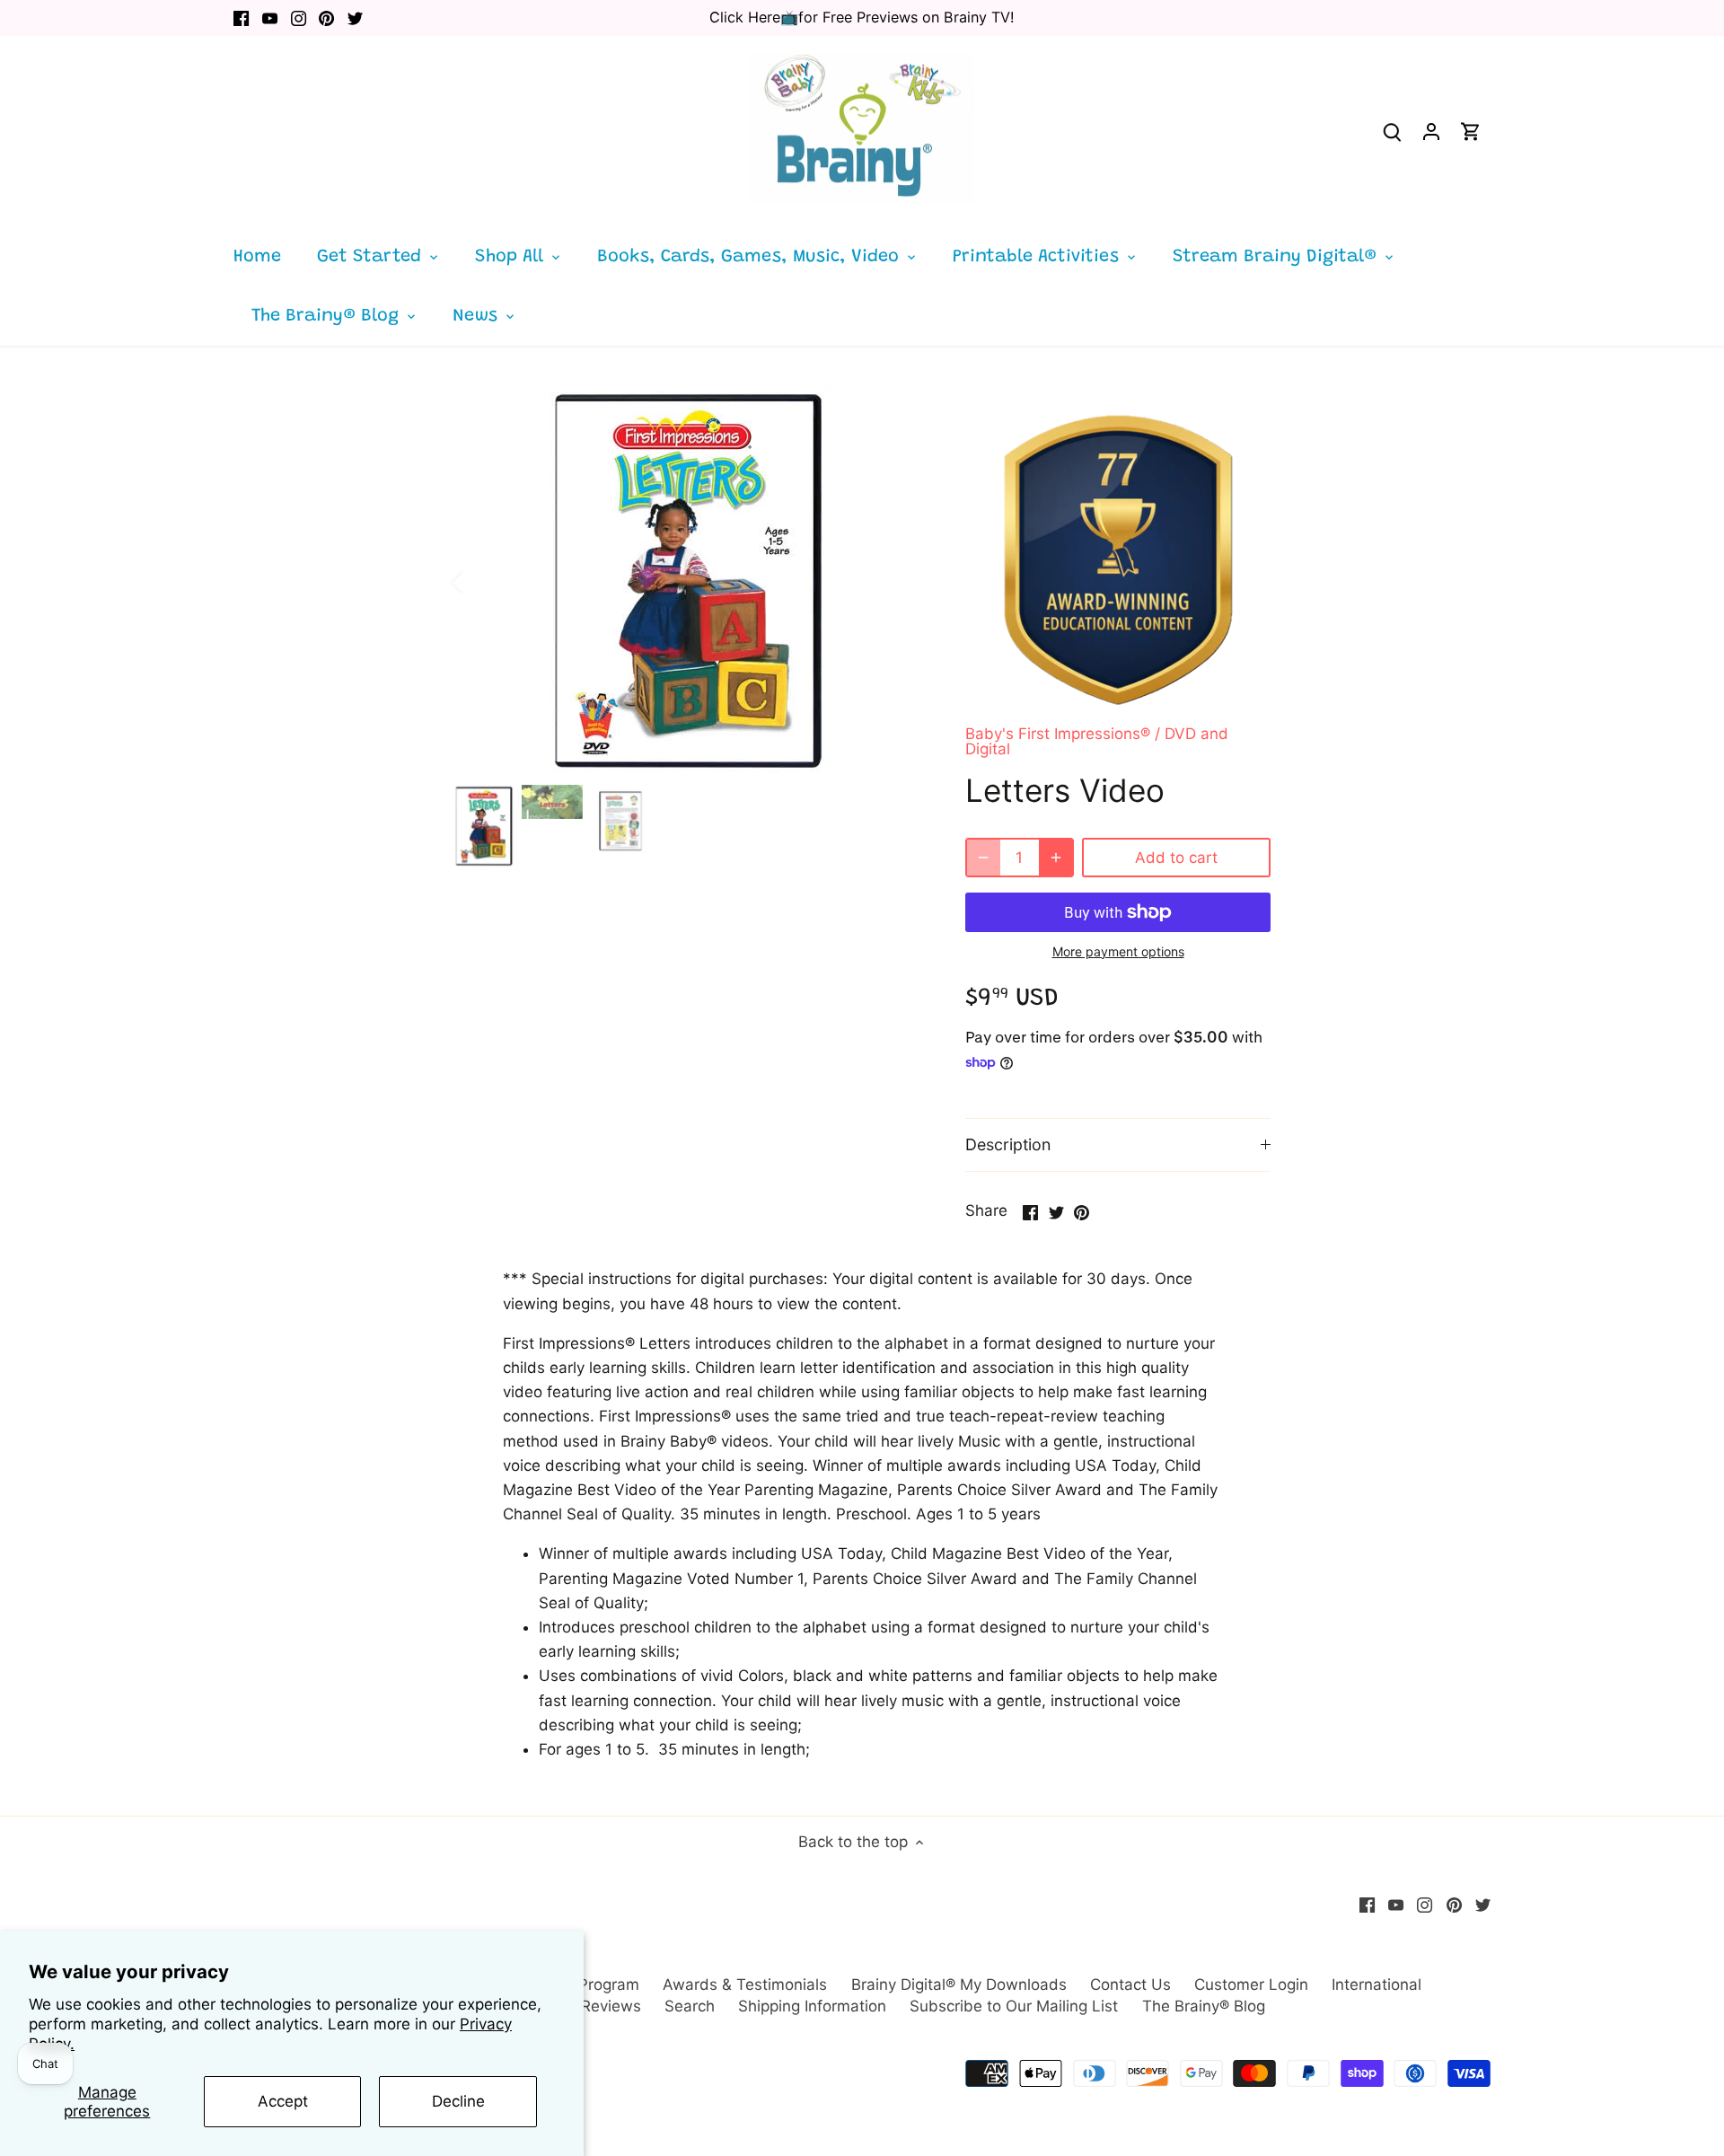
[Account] (1431, 132)
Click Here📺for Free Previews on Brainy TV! (862, 17)
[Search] (1392, 132)
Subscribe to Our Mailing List (1014, 2006)
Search (690, 2006)
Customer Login (1251, 1984)
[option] (688, 581)
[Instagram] (299, 18)
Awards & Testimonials (745, 1984)
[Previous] (480, 581)
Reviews (611, 2006)
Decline (458, 2101)
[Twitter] (355, 18)
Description (1008, 1144)
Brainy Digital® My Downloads (959, 1984)
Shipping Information (812, 2006)
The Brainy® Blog (1204, 2006)
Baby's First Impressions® (1058, 734)
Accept (283, 2101)
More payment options (1118, 951)
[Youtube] (270, 18)
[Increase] (1056, 858)
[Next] (895, 581)
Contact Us (1130, 1984)
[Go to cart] (1471, 132)
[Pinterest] (326, 18)
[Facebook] (241, 18)
